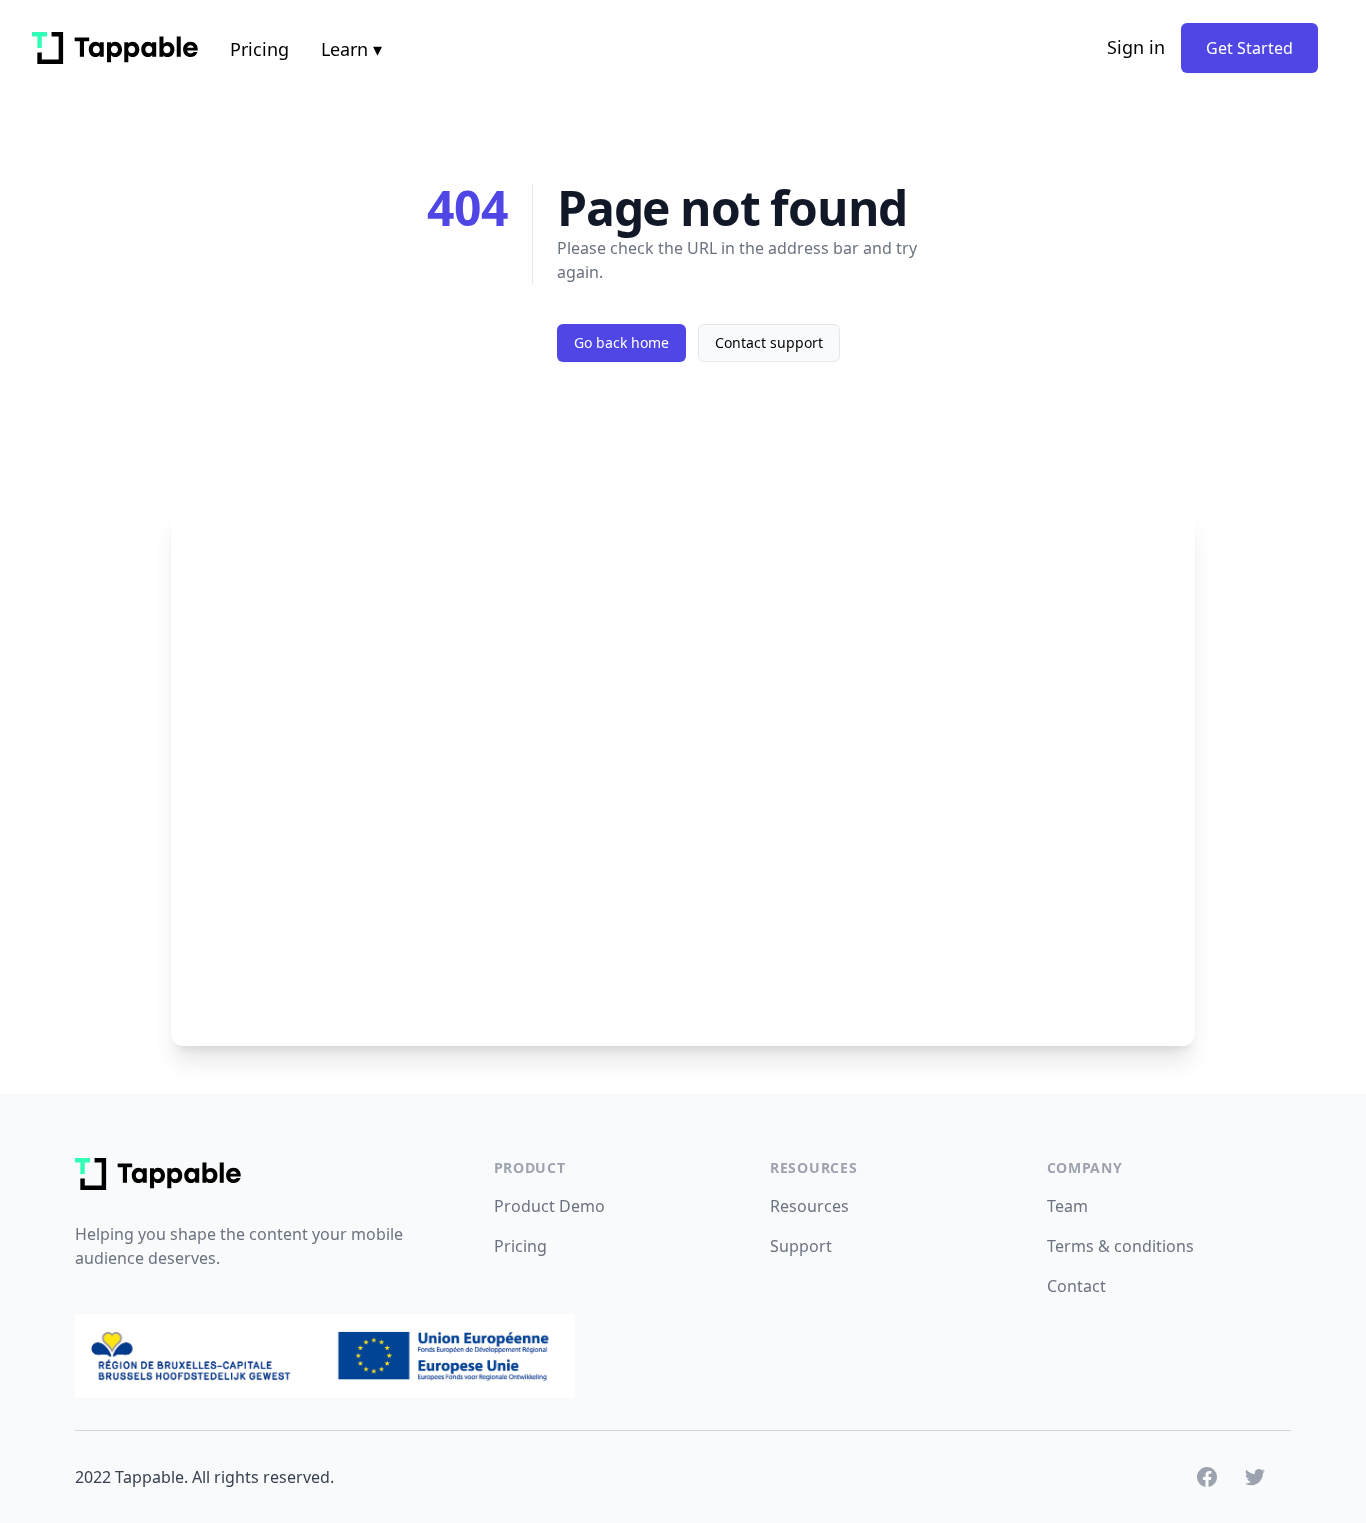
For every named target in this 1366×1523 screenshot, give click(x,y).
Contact (1076, 1286)
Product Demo (549, 1206)
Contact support (769, 342)
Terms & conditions (1120, 1246)
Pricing (259, 49)
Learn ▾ (351, 49)
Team (1067, 1206)
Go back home (621, 342)
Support (801, 1246)
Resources (809, 1206)
